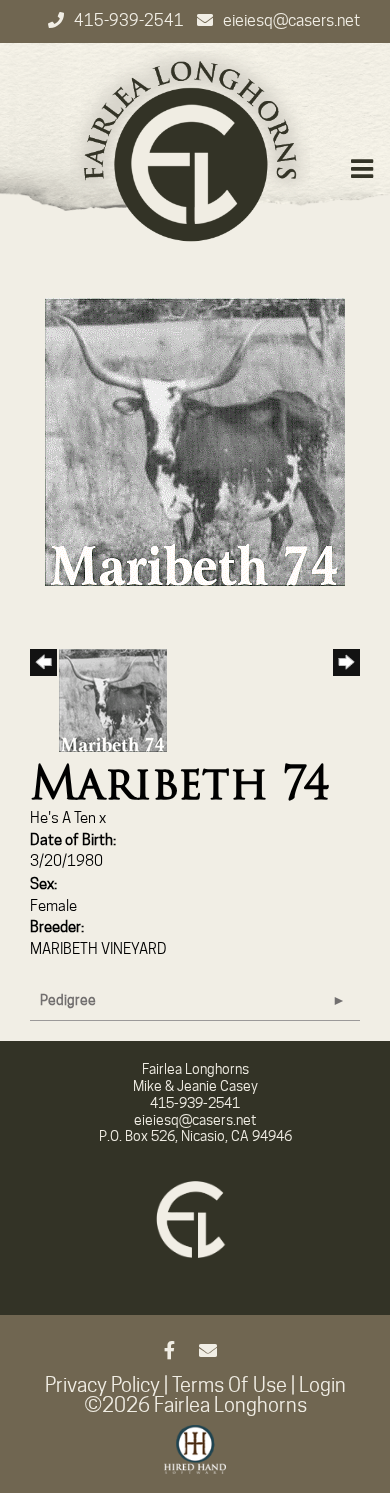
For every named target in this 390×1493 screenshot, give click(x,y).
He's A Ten (63, 818)
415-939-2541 (130, 20)
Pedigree (68, 1000)
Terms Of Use (229, 1385)
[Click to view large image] (195, 441)
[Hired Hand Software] (195, 1458)
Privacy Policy (102, 1385)
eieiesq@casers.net (291, 20)
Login (322, 1385)
